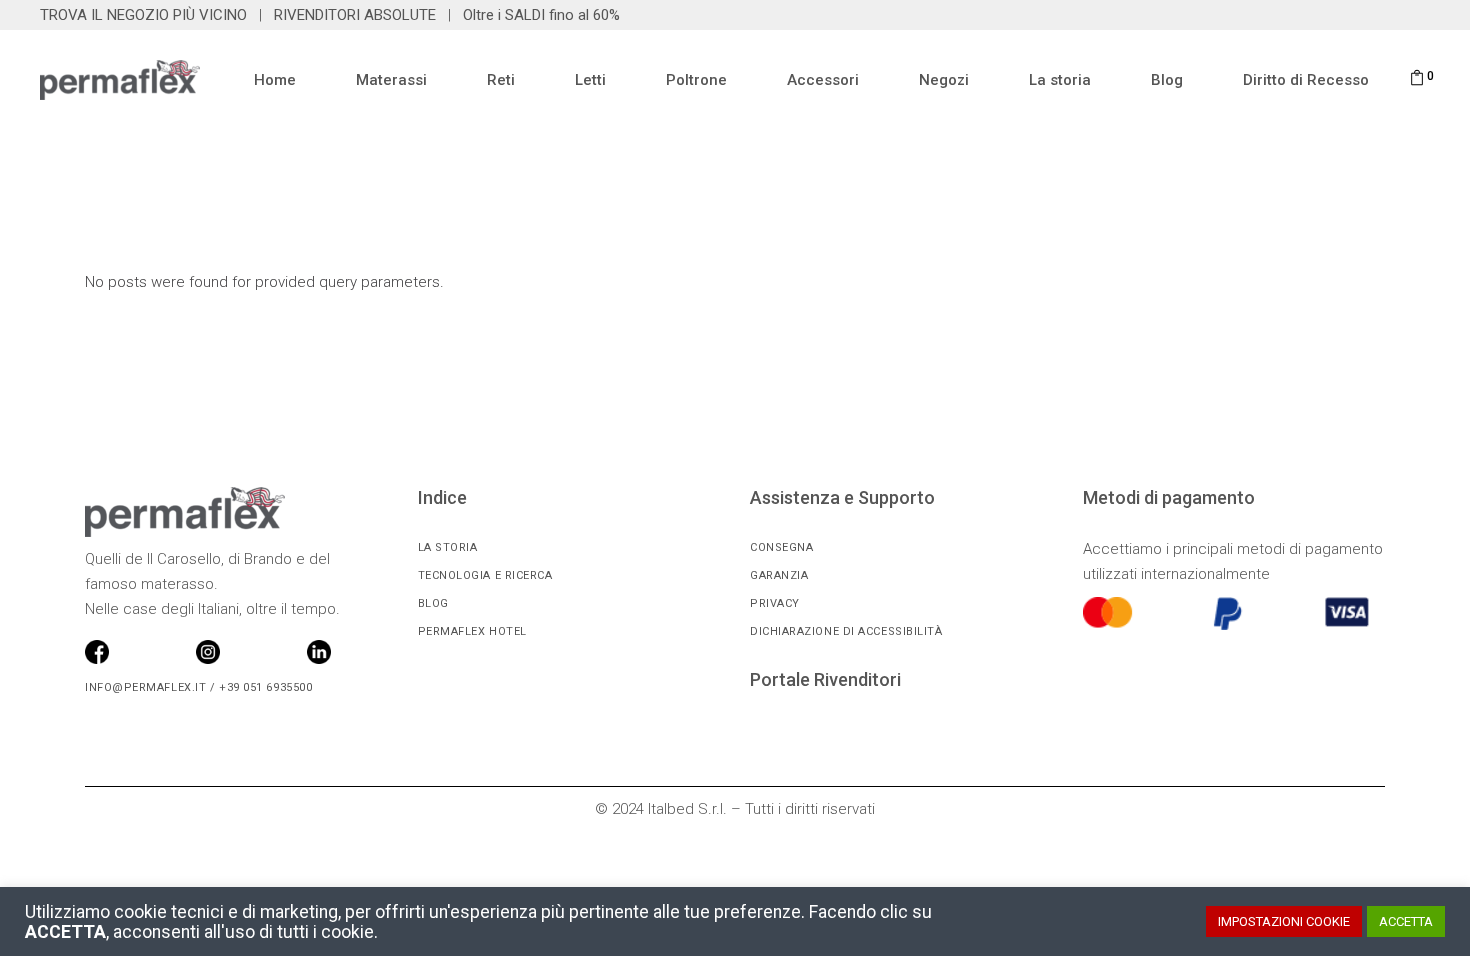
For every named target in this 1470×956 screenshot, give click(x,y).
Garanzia (779, 575)
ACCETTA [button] (1406, 921)
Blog (433, 603)
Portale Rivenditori (825, 679)
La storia (448, 547)
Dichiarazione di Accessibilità (846, 631)
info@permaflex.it (145, 687)
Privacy (775, 603)
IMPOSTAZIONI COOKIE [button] (1284, 921)
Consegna (781, 547)
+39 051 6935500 (263, 687)
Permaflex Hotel (472, 631)
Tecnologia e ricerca (485, 575)
